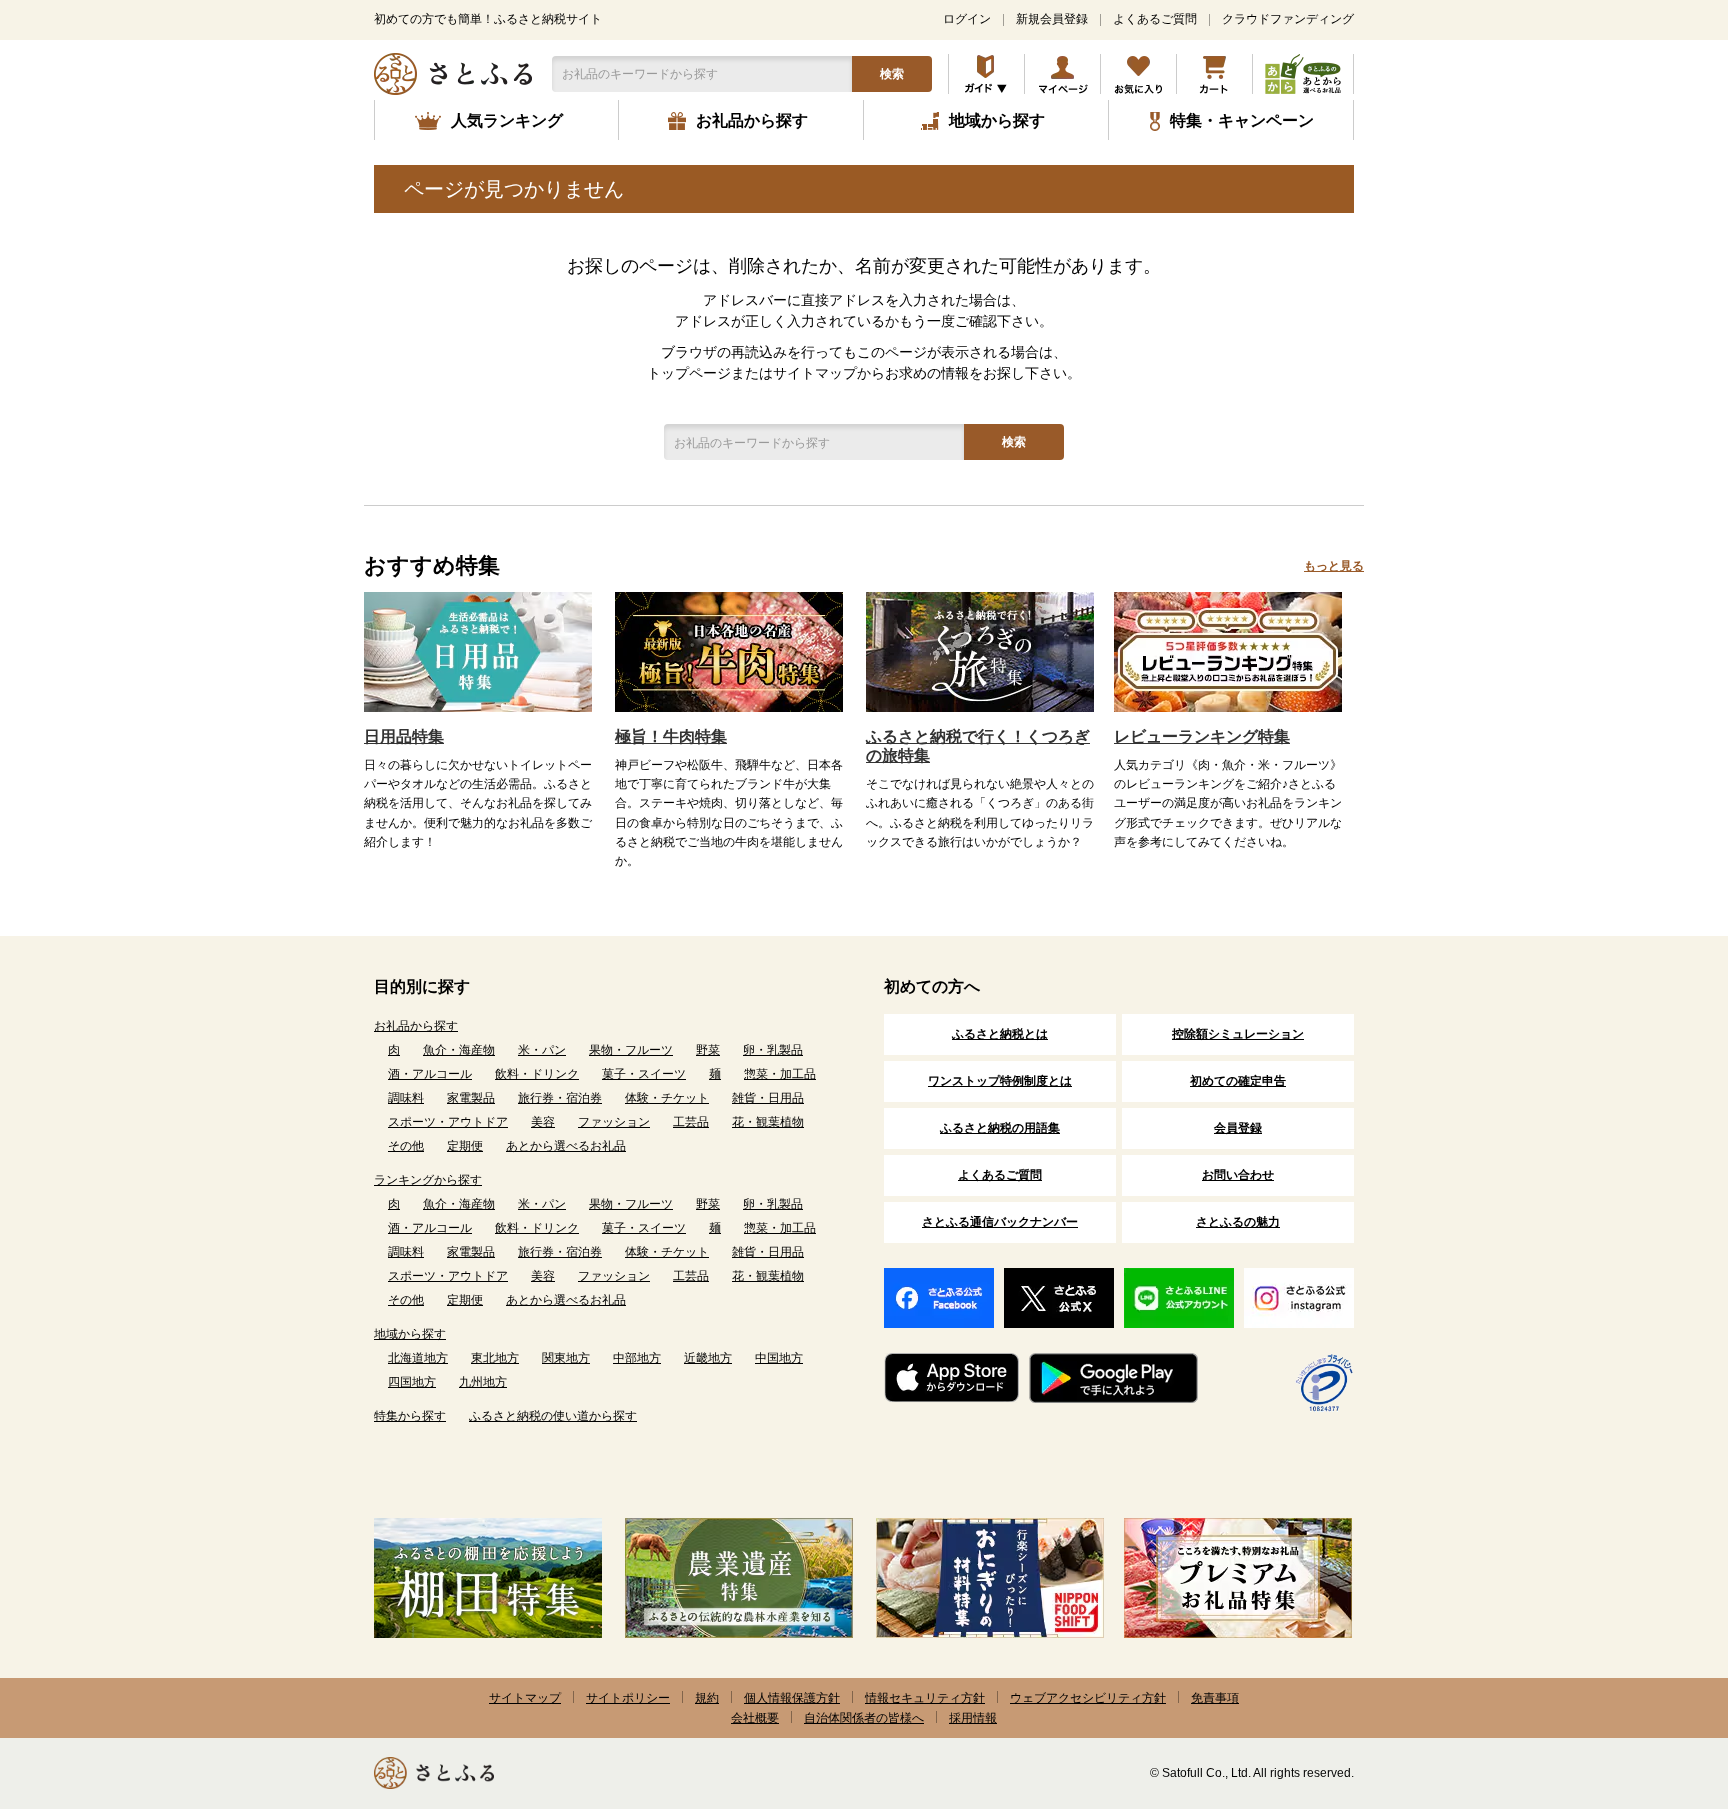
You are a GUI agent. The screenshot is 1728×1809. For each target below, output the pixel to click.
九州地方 (483, 1382)
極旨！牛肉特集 (671, 736)
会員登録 (1238, 1128)
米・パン (542, 1050)
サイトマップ (525, 1698)
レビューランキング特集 (1202, 736)
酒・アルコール (430, 1074)
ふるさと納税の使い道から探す (553, 1416)
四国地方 (412, 1382)
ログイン (967, 19)
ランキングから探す (428, 1180)
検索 (892, 74)
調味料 (406, 1098)
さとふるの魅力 (1238, 1222)
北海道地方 (418, 1358)
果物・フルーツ (631, 1050)
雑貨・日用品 (768, 1098)
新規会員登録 (1052, 19)
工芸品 (691, 1122)
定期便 (465, 1146)
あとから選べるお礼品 (566, 1146)
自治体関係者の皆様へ (864, 1718)
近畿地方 (708, 1358)
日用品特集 (404, 736)
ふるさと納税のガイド (986, 74)
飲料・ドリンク (537, 1074)
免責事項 (1215, 1698)
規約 (707, 1698)
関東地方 (566, 1358)
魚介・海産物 (459, 1050)
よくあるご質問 (1155, 19)
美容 (543, 1122)
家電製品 (471, 1098)
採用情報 (973, 1718)
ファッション (614, 1122)
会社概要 (755, 1718)
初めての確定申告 (1238, 1081)
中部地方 (637, 1358)
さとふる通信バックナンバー (1000, 1222)
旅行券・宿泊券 (560, 1098)
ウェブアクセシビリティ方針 (1088, 1698)
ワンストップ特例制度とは (1000, 1081)
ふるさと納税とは (1000, 1034)
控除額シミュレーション (1238, 1034)
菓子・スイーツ (644, 1074)
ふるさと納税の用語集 (1000, 1128)
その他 (406, 1146)
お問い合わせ (1238, 1175)
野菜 (708, 1050)
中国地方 (779, 1358)
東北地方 (495, 1358)
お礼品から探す (416, 1026)
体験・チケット (667, 1098)
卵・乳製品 (773, 1050)
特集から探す (410, 1416)
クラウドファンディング (1288, 19)
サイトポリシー (628, 1698)
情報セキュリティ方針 (925, 1698)
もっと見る (1334, 566)
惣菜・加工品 (780, 1074)
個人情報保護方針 (792, 1698)
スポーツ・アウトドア (448, 1122)
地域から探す (410, 1334)
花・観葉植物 (768, 1122)
